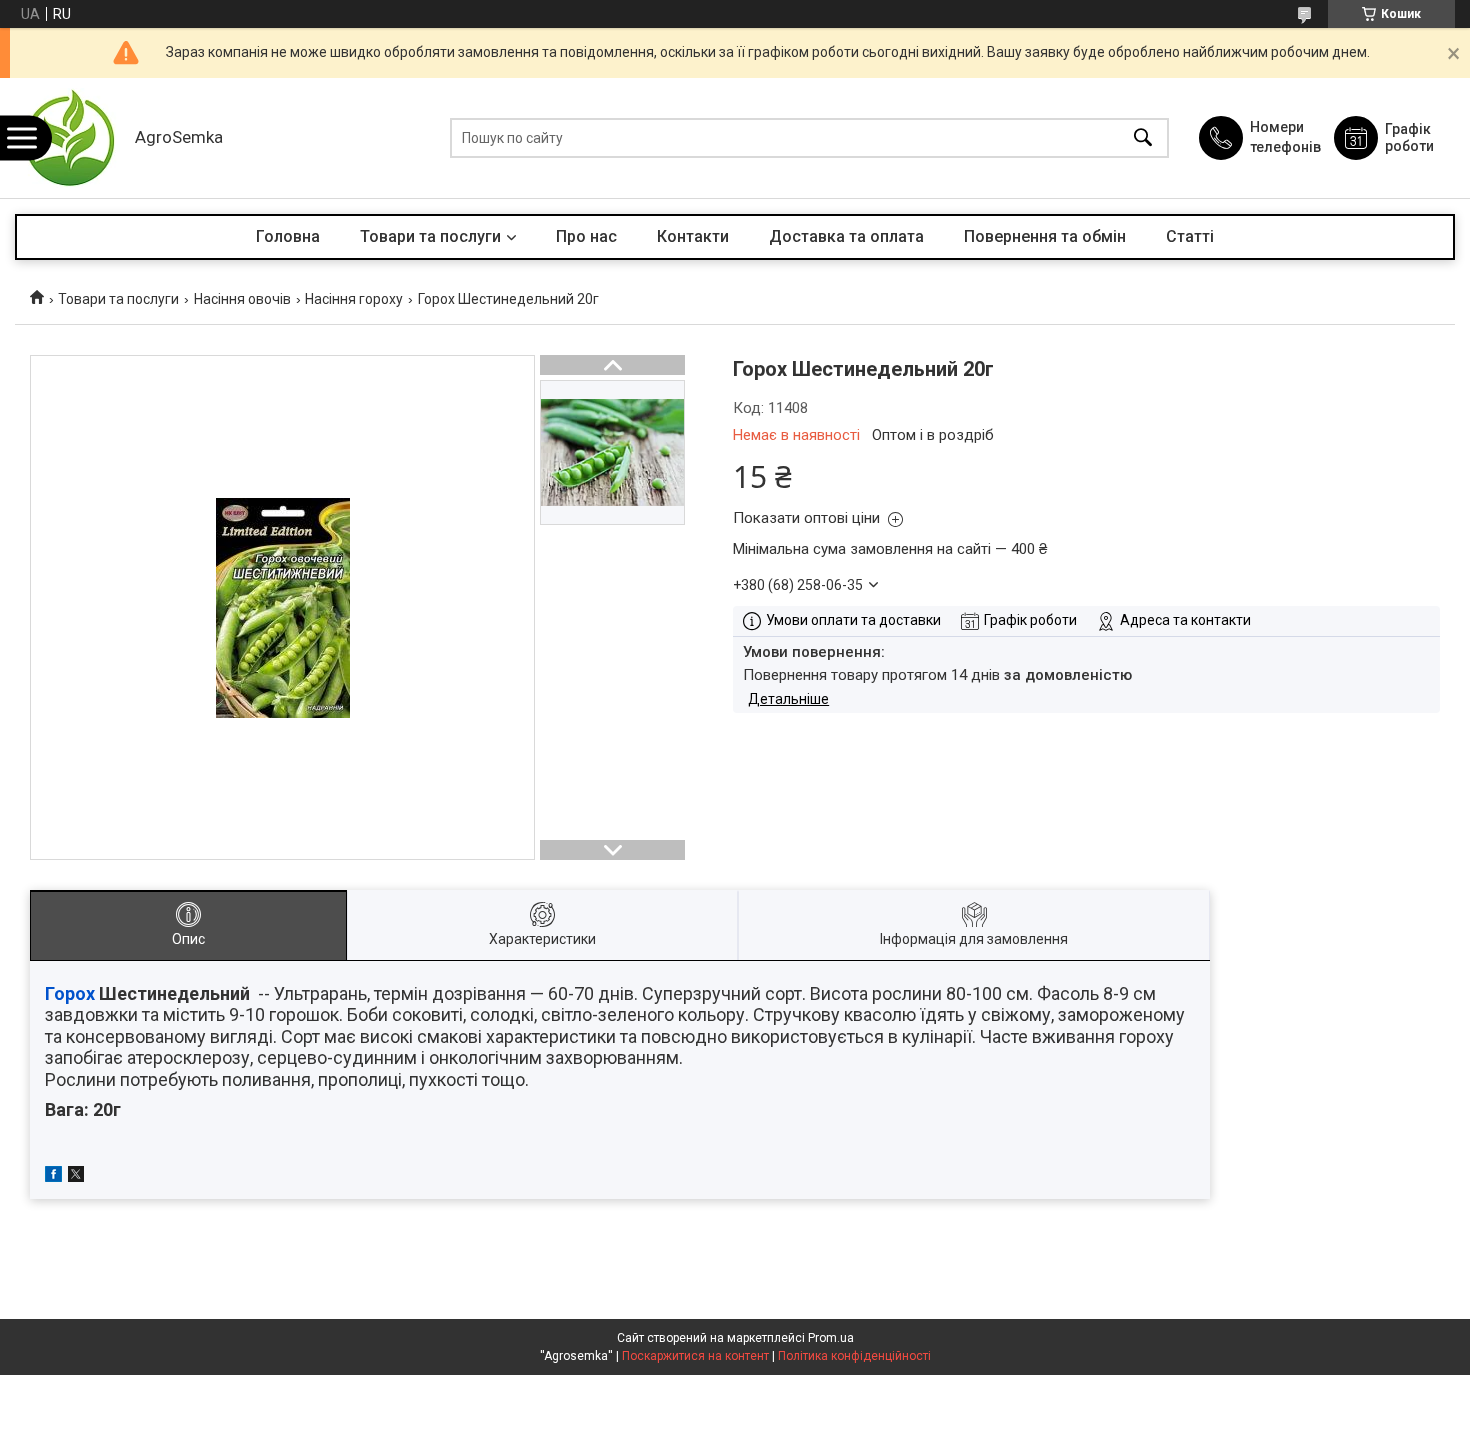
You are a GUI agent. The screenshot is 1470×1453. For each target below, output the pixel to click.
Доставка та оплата (846, 236)
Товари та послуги (430, 236)
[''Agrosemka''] (70, 138)
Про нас (586, 236)
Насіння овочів (242, 299)
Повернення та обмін (1045, 236)
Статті (1190, 236)
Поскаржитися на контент (695, 1356)
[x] (76, 1177)
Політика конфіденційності (854, 1356)
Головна (288, 236)
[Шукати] (1143, 138)
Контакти (693, 236)
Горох (70, 993)
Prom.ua (831, 1338)
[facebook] (53, 1177)
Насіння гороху (354, 299)
